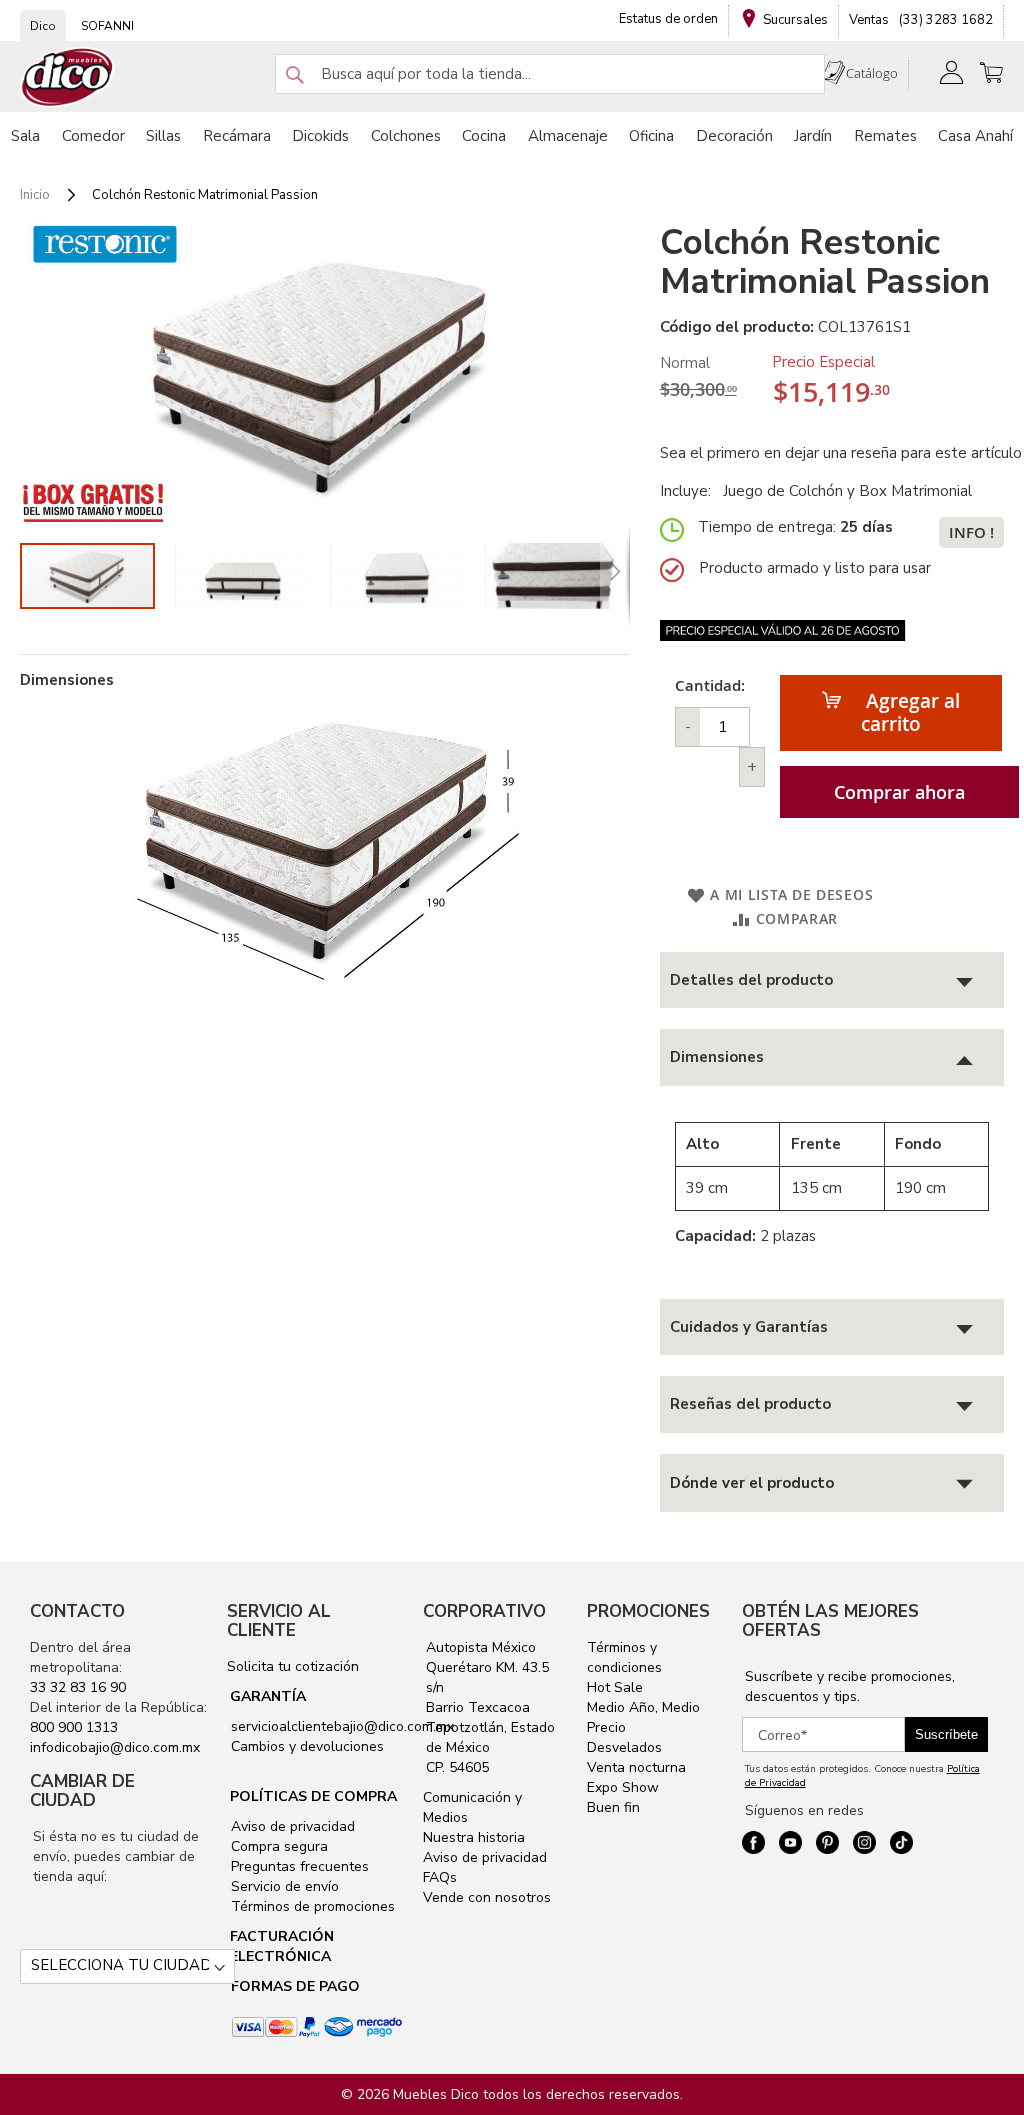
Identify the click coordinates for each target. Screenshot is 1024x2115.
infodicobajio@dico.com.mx (115, 1747)
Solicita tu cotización (293, 1666)
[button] (252, 576)
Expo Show (623, 1787)
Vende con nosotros (487, 1897)
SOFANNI (107, 26)
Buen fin (613, 1807)
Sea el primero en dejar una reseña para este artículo (841, 453)
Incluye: (689, 491)
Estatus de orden (668, 19)
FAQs (440, 1877)
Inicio (35, 195)
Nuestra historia (474, 1837)
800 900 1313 (74, 1727)
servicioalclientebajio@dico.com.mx (342, 1726)
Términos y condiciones (624, 1657)
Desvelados (624, 1747)
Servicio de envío (283, 1886)
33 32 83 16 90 (78, 1687)
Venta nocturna (636, 1767)
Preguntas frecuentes (298, 1866)
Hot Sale (615, 1687)
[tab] (832, 980)
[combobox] (550, 74)
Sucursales (795, 20)
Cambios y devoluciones (305, 1746)
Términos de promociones (311, 1906)
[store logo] (68, 77)
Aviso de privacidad (291, 1826)
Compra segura (277, 1846)
